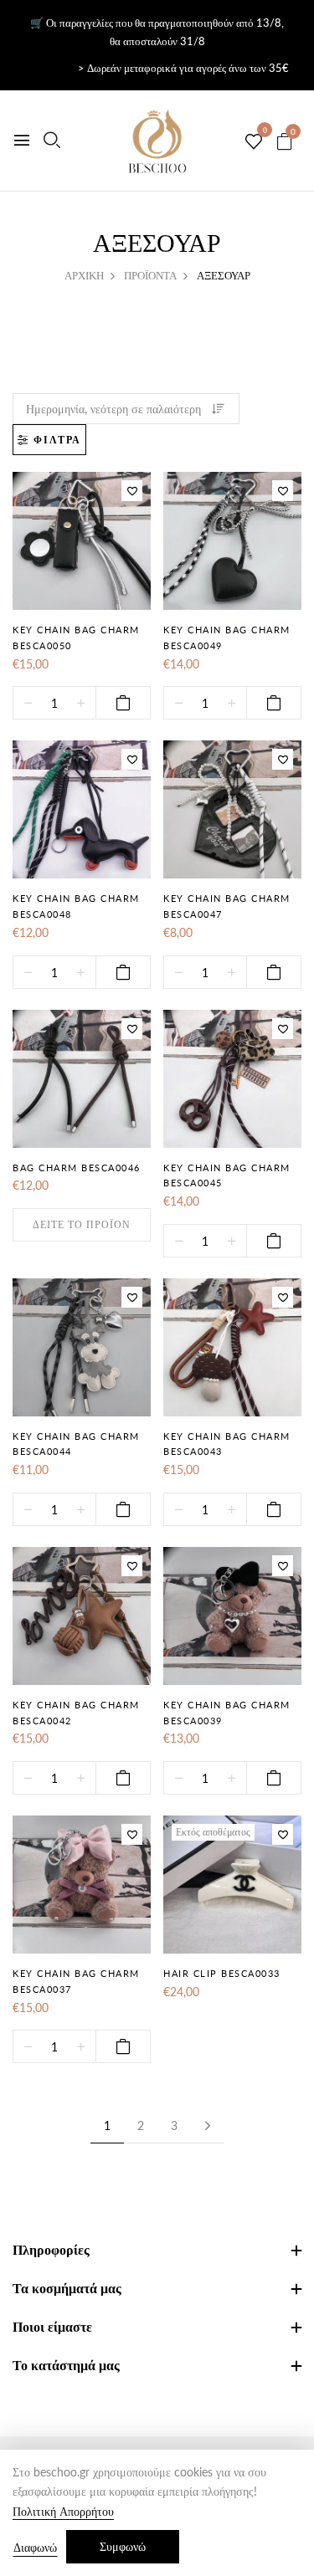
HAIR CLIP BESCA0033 (222, 1973)
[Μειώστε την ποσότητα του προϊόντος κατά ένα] (28, 704)
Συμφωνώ (123, 2546)
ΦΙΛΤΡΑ (57, 440)
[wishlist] (254, 142)
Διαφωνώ (35, 2547)
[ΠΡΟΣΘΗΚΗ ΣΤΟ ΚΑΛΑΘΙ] (123, 703)
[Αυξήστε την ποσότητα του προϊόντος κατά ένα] (81, 704)
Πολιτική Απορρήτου (63, 2511)
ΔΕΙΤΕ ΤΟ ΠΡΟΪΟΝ (82, 1224)
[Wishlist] (132, 491)
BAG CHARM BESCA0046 (77, 1168)
